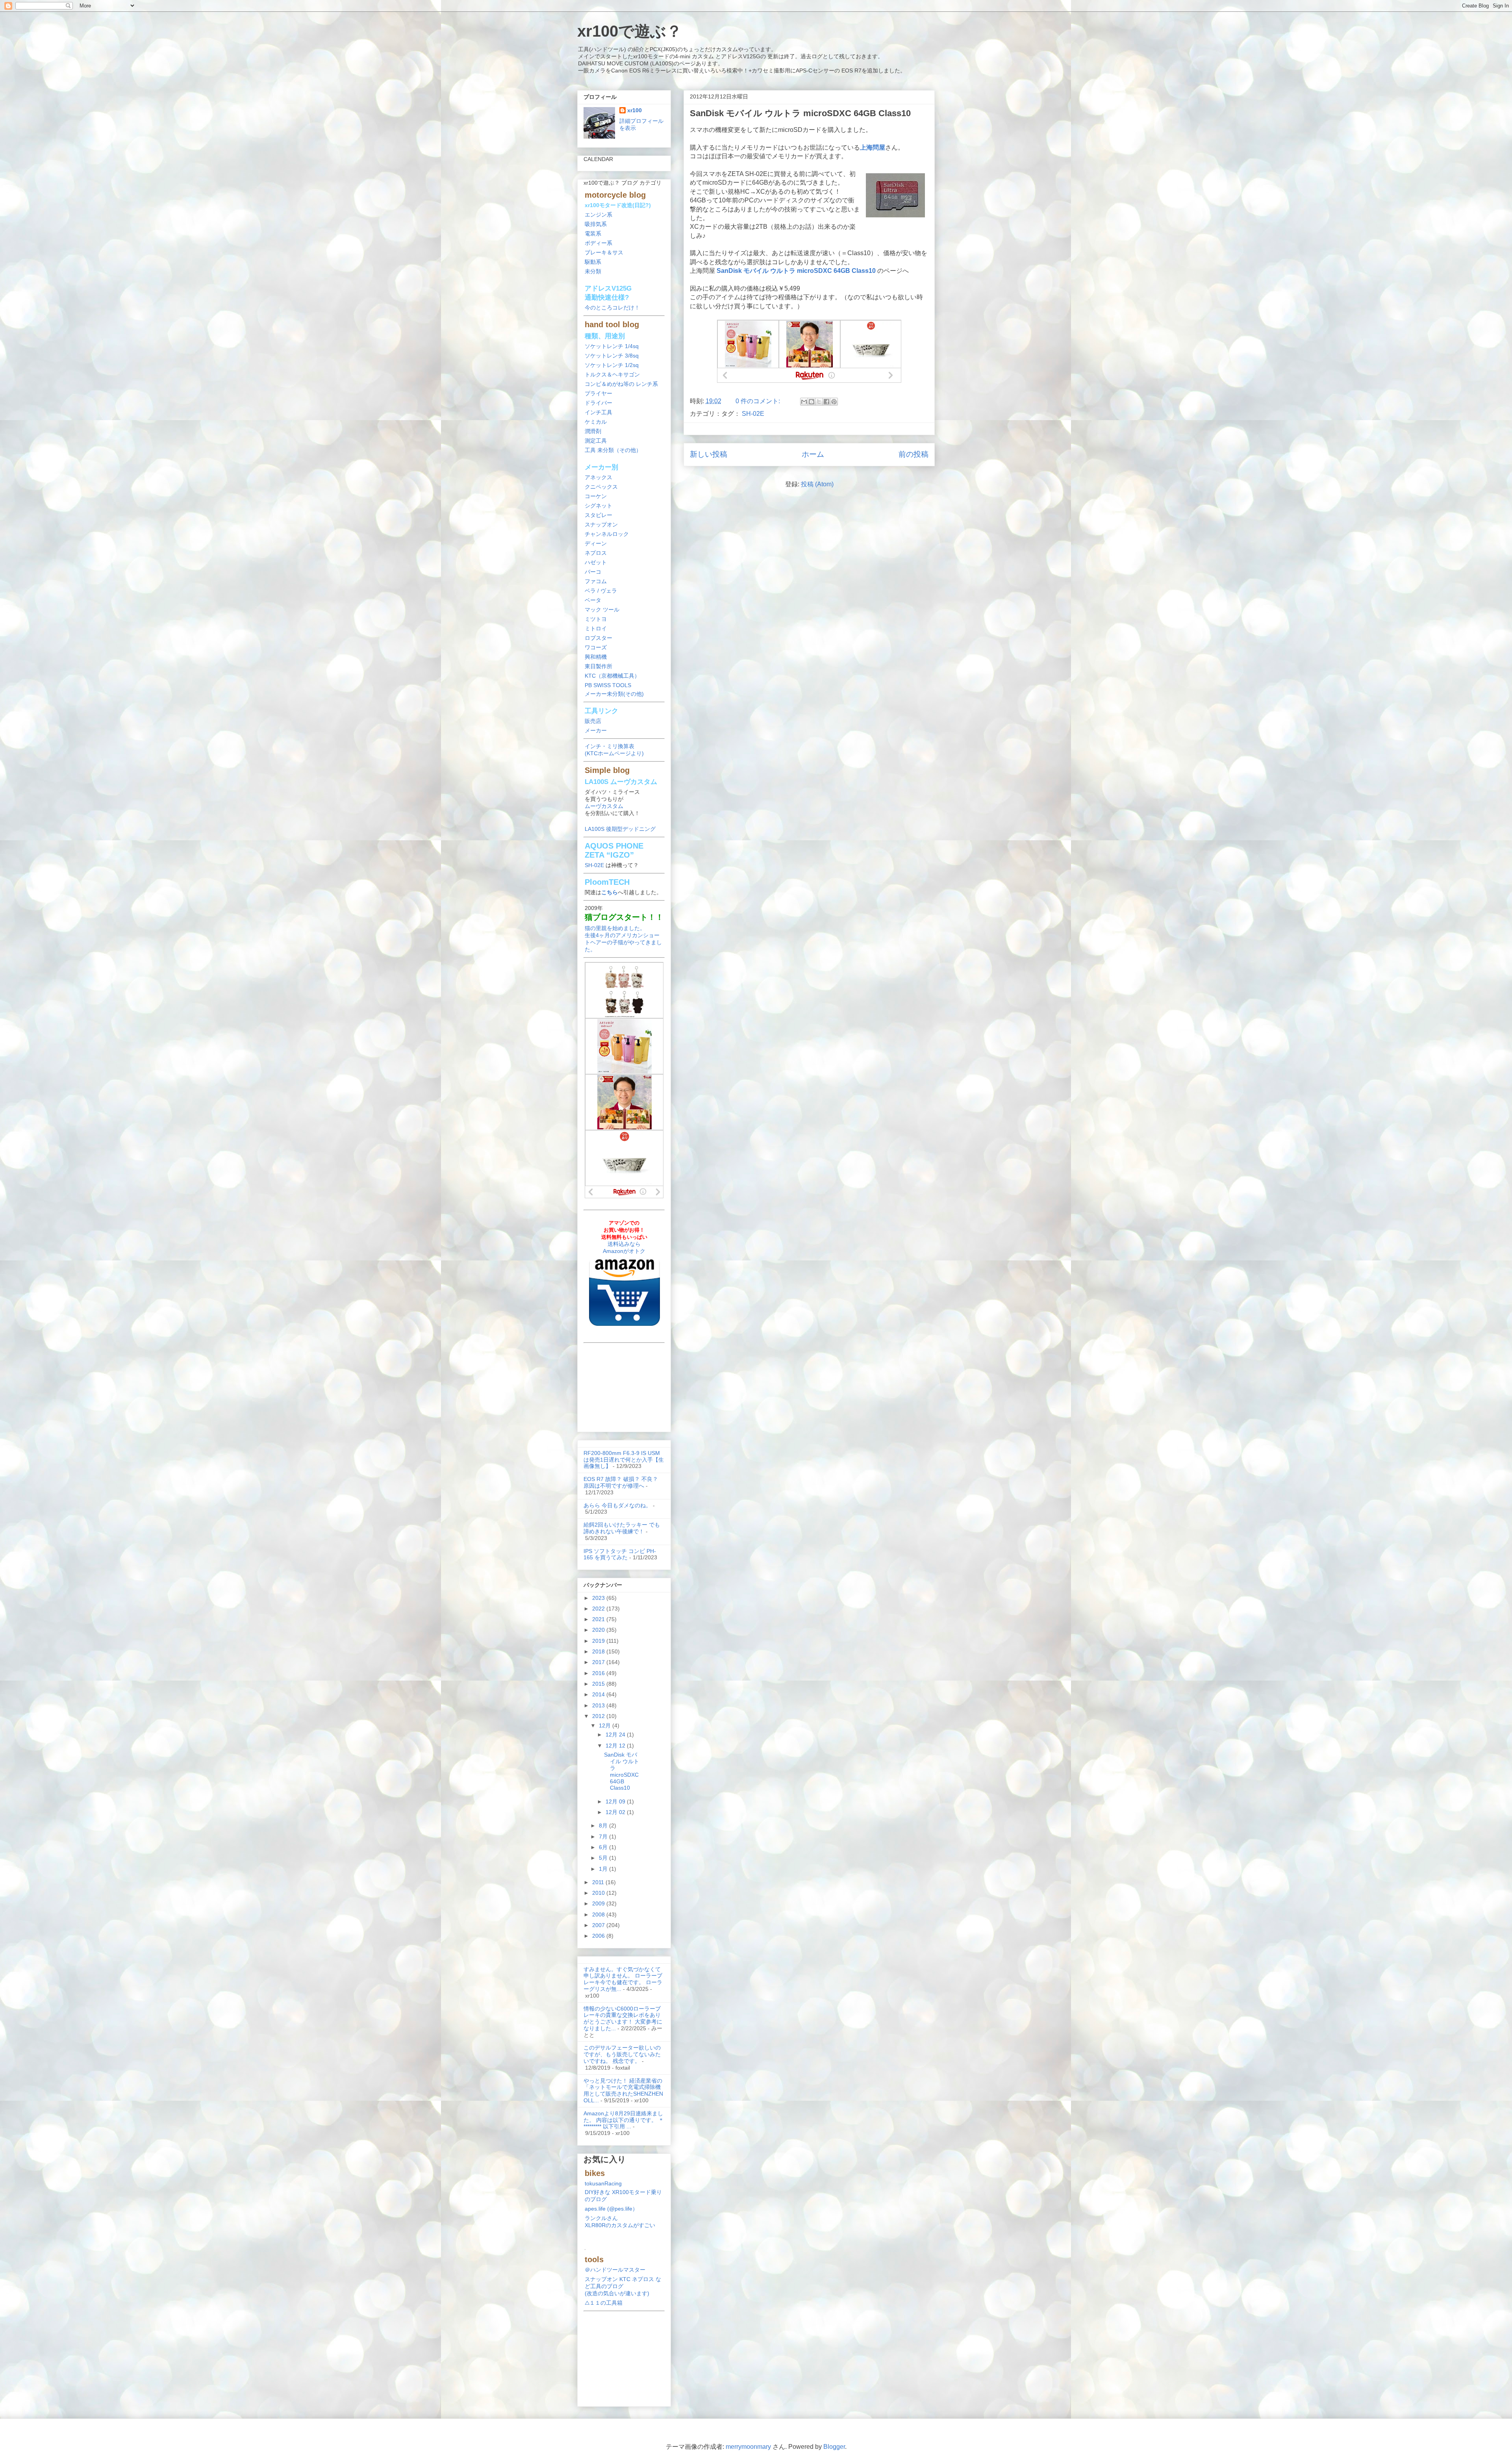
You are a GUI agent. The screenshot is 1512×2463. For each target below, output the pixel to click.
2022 (599, 1609)
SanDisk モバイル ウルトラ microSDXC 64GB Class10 (800, 113)
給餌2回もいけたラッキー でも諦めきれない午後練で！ (622, 1528)
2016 (599, 1673)
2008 (599, 1914)
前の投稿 (913, 454)
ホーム (813, 454)
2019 (599, 1641)
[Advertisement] (624, 1385)
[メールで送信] (804, 402)
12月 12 (616, 1746)
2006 (599, 1936)
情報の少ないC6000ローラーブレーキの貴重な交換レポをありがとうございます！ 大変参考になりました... (623, 2018)
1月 (604, 1869)
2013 (599, 1705)
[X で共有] (819, 402)
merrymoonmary (748, 2447)
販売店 (593, 721)
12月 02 (616, 1812)
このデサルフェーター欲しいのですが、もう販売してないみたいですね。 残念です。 (622, 2054)
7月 (604, 1837)
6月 (604, 1847)
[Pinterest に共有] (834, 402)
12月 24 (616, 1735)
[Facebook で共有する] (826, 402)
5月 (604, 1858)
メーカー (596, 730)
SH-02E (753, 414)
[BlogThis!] (812, 402)
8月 (604, 1825)
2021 (599, 1619)
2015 (599, 1684)
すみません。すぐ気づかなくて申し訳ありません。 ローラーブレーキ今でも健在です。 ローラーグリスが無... (623, 1979)
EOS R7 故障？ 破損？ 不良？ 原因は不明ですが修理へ (621, 1482)
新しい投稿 (709, 454)
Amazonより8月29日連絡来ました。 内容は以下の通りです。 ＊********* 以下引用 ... (624, 2120)
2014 (599, 1694)
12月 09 (616, 1801)
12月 (606, 1725)
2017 (599, 1662)
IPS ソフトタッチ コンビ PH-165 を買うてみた (620, 1554)
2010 (599, 1893)
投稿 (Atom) (817, 484)
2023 (599, 1598)
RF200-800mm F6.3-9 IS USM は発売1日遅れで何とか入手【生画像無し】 (624, 1460)
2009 (599, 1903)
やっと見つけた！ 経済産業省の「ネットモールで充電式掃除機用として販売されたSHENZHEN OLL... (623, 2090)
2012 (599, 1716)
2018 (599, 1651)
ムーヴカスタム (604, 806)
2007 (599, 1925)
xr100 (635, 110)
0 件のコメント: (759, 401)
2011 (599, 1882)
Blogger (834, 2447)
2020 (599, 1630)
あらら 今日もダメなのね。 (617, 1505)
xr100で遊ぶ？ (630, 31)
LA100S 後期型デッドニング (620, 829)
